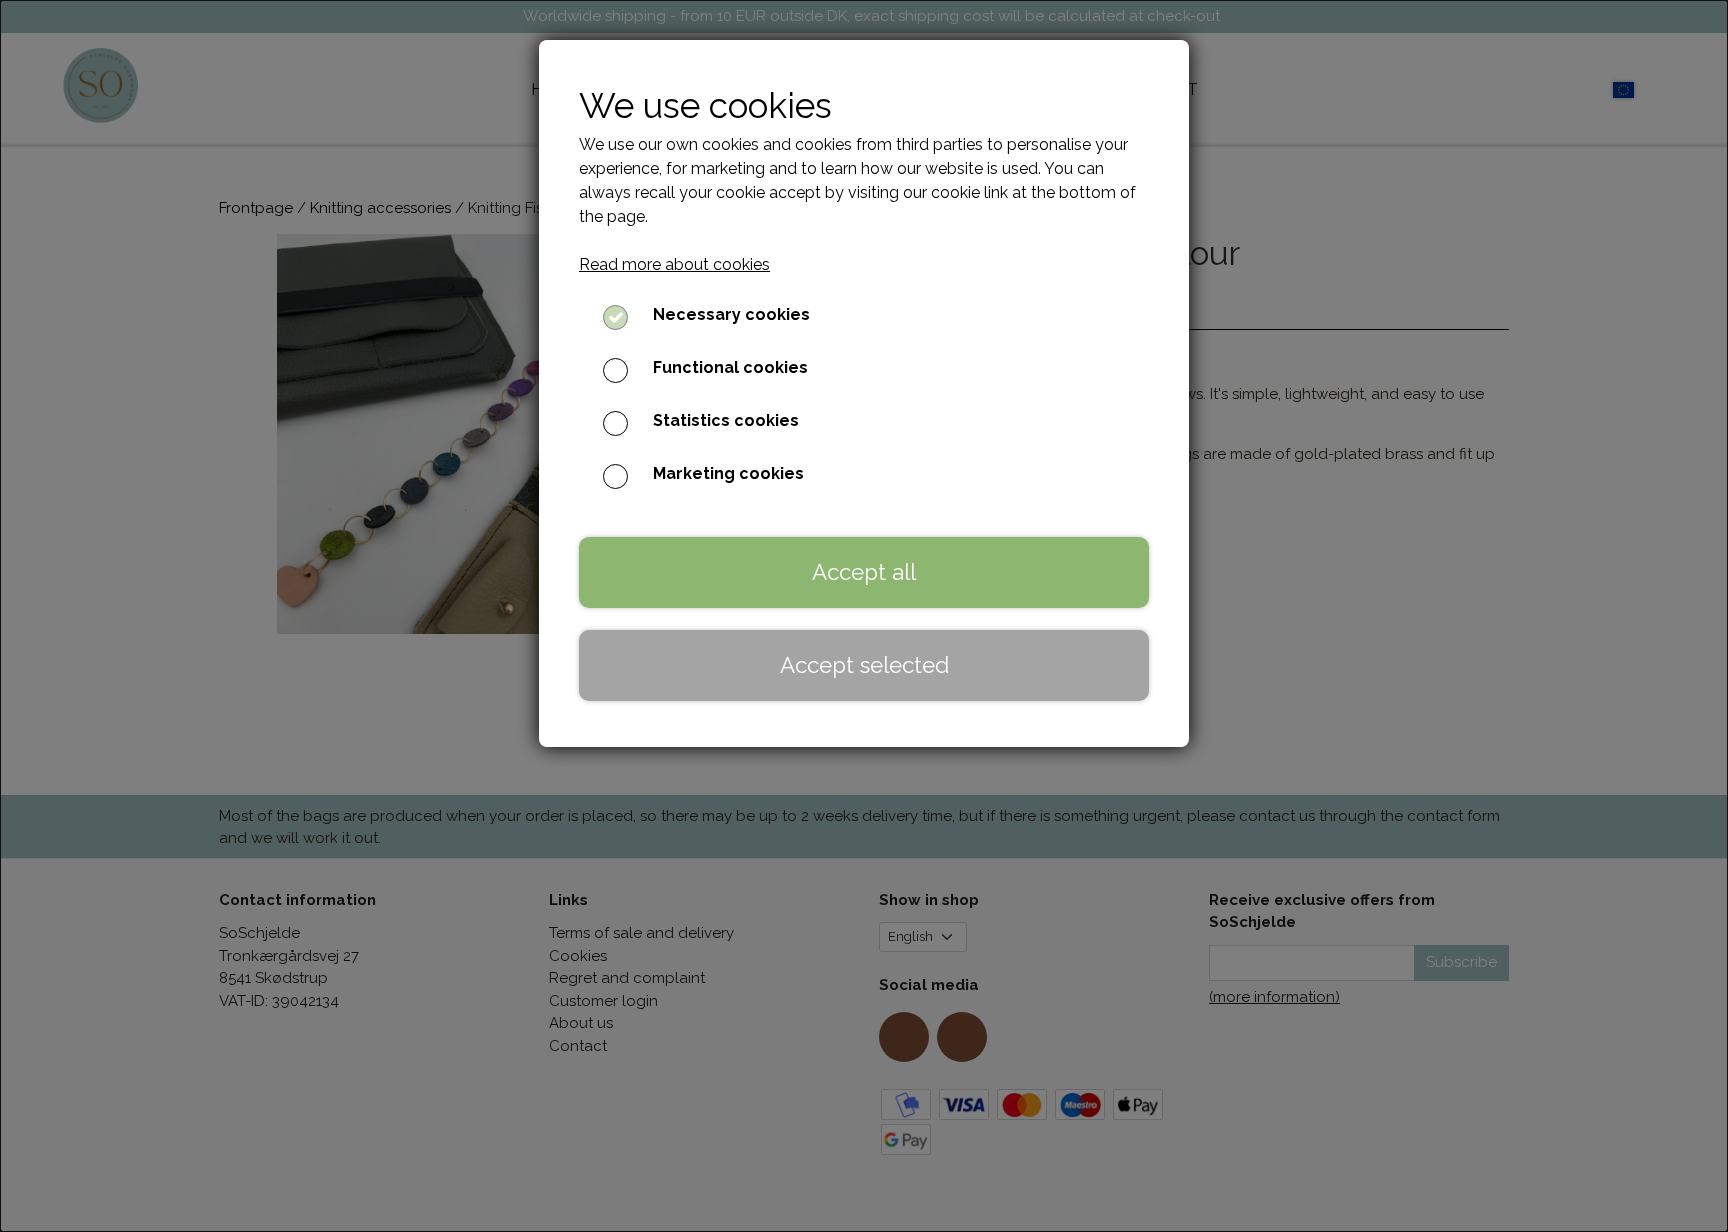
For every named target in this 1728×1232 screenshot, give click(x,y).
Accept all (864, 572)
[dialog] (864, 616)
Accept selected (864, 665)
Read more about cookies (674, 264)
